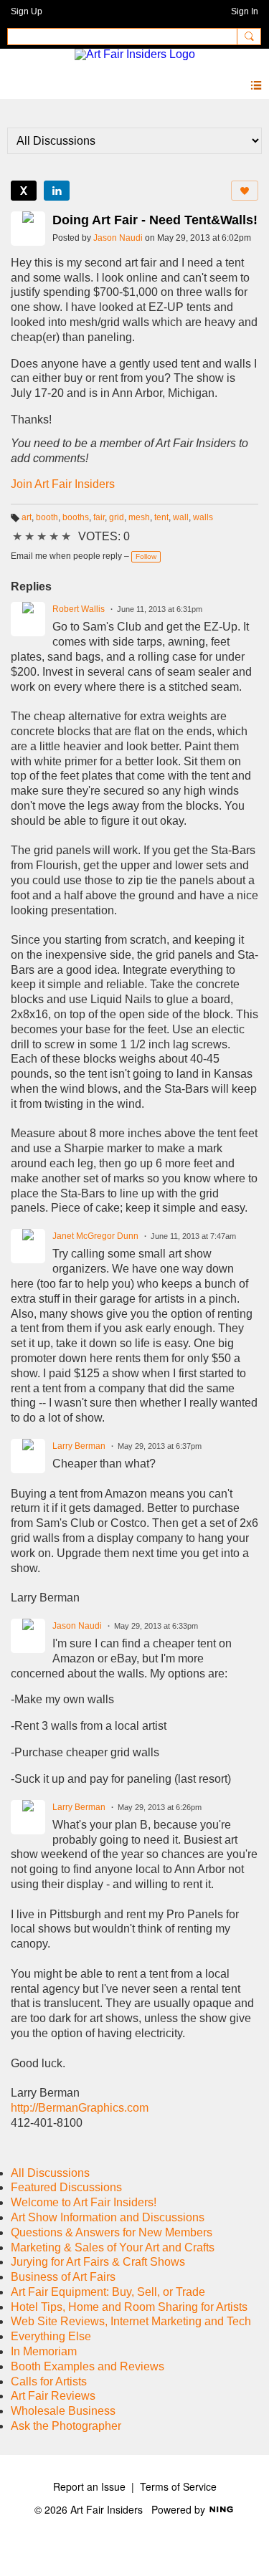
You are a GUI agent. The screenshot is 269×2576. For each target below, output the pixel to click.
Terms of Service (178, 2486)
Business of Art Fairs (63, 2277)
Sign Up (27, 11)
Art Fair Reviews (53, 2396)
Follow (146, 556)
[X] (24, 191)
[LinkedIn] (57, 191)
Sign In (245, 11)
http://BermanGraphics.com (80, 2108)
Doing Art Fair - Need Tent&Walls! (155, 220)
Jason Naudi (118, 238)
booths (76, 517)
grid (117, 517)
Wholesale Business (63, 2411)
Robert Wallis (79, 609)
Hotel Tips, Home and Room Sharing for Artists (129, 2307)
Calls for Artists (49, 2381)
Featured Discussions (66, 2187)
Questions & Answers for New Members (112, 2232)
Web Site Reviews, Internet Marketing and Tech (131, 2321)
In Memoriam (44, 2351)
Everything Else (51, 2336)
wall (181, 517)
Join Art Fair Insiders (63, 484)
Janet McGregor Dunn (95, 1236)
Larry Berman (79, 1446)
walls (203, 517)
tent (161, 517)
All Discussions (50, 2173)
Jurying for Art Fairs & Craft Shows (98, 2262)
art (27, 517)
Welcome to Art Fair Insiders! (84, 2202)
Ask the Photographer (66, 2426)
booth (47, 517)
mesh (139, 517)
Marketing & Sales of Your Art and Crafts (113, 2247)
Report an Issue (89, 2486)
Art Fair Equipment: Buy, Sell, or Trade (108, 2292)
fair (99, 517)
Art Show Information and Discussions (108, 2217)
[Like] (245, 191)
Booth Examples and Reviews (88, 2366)
